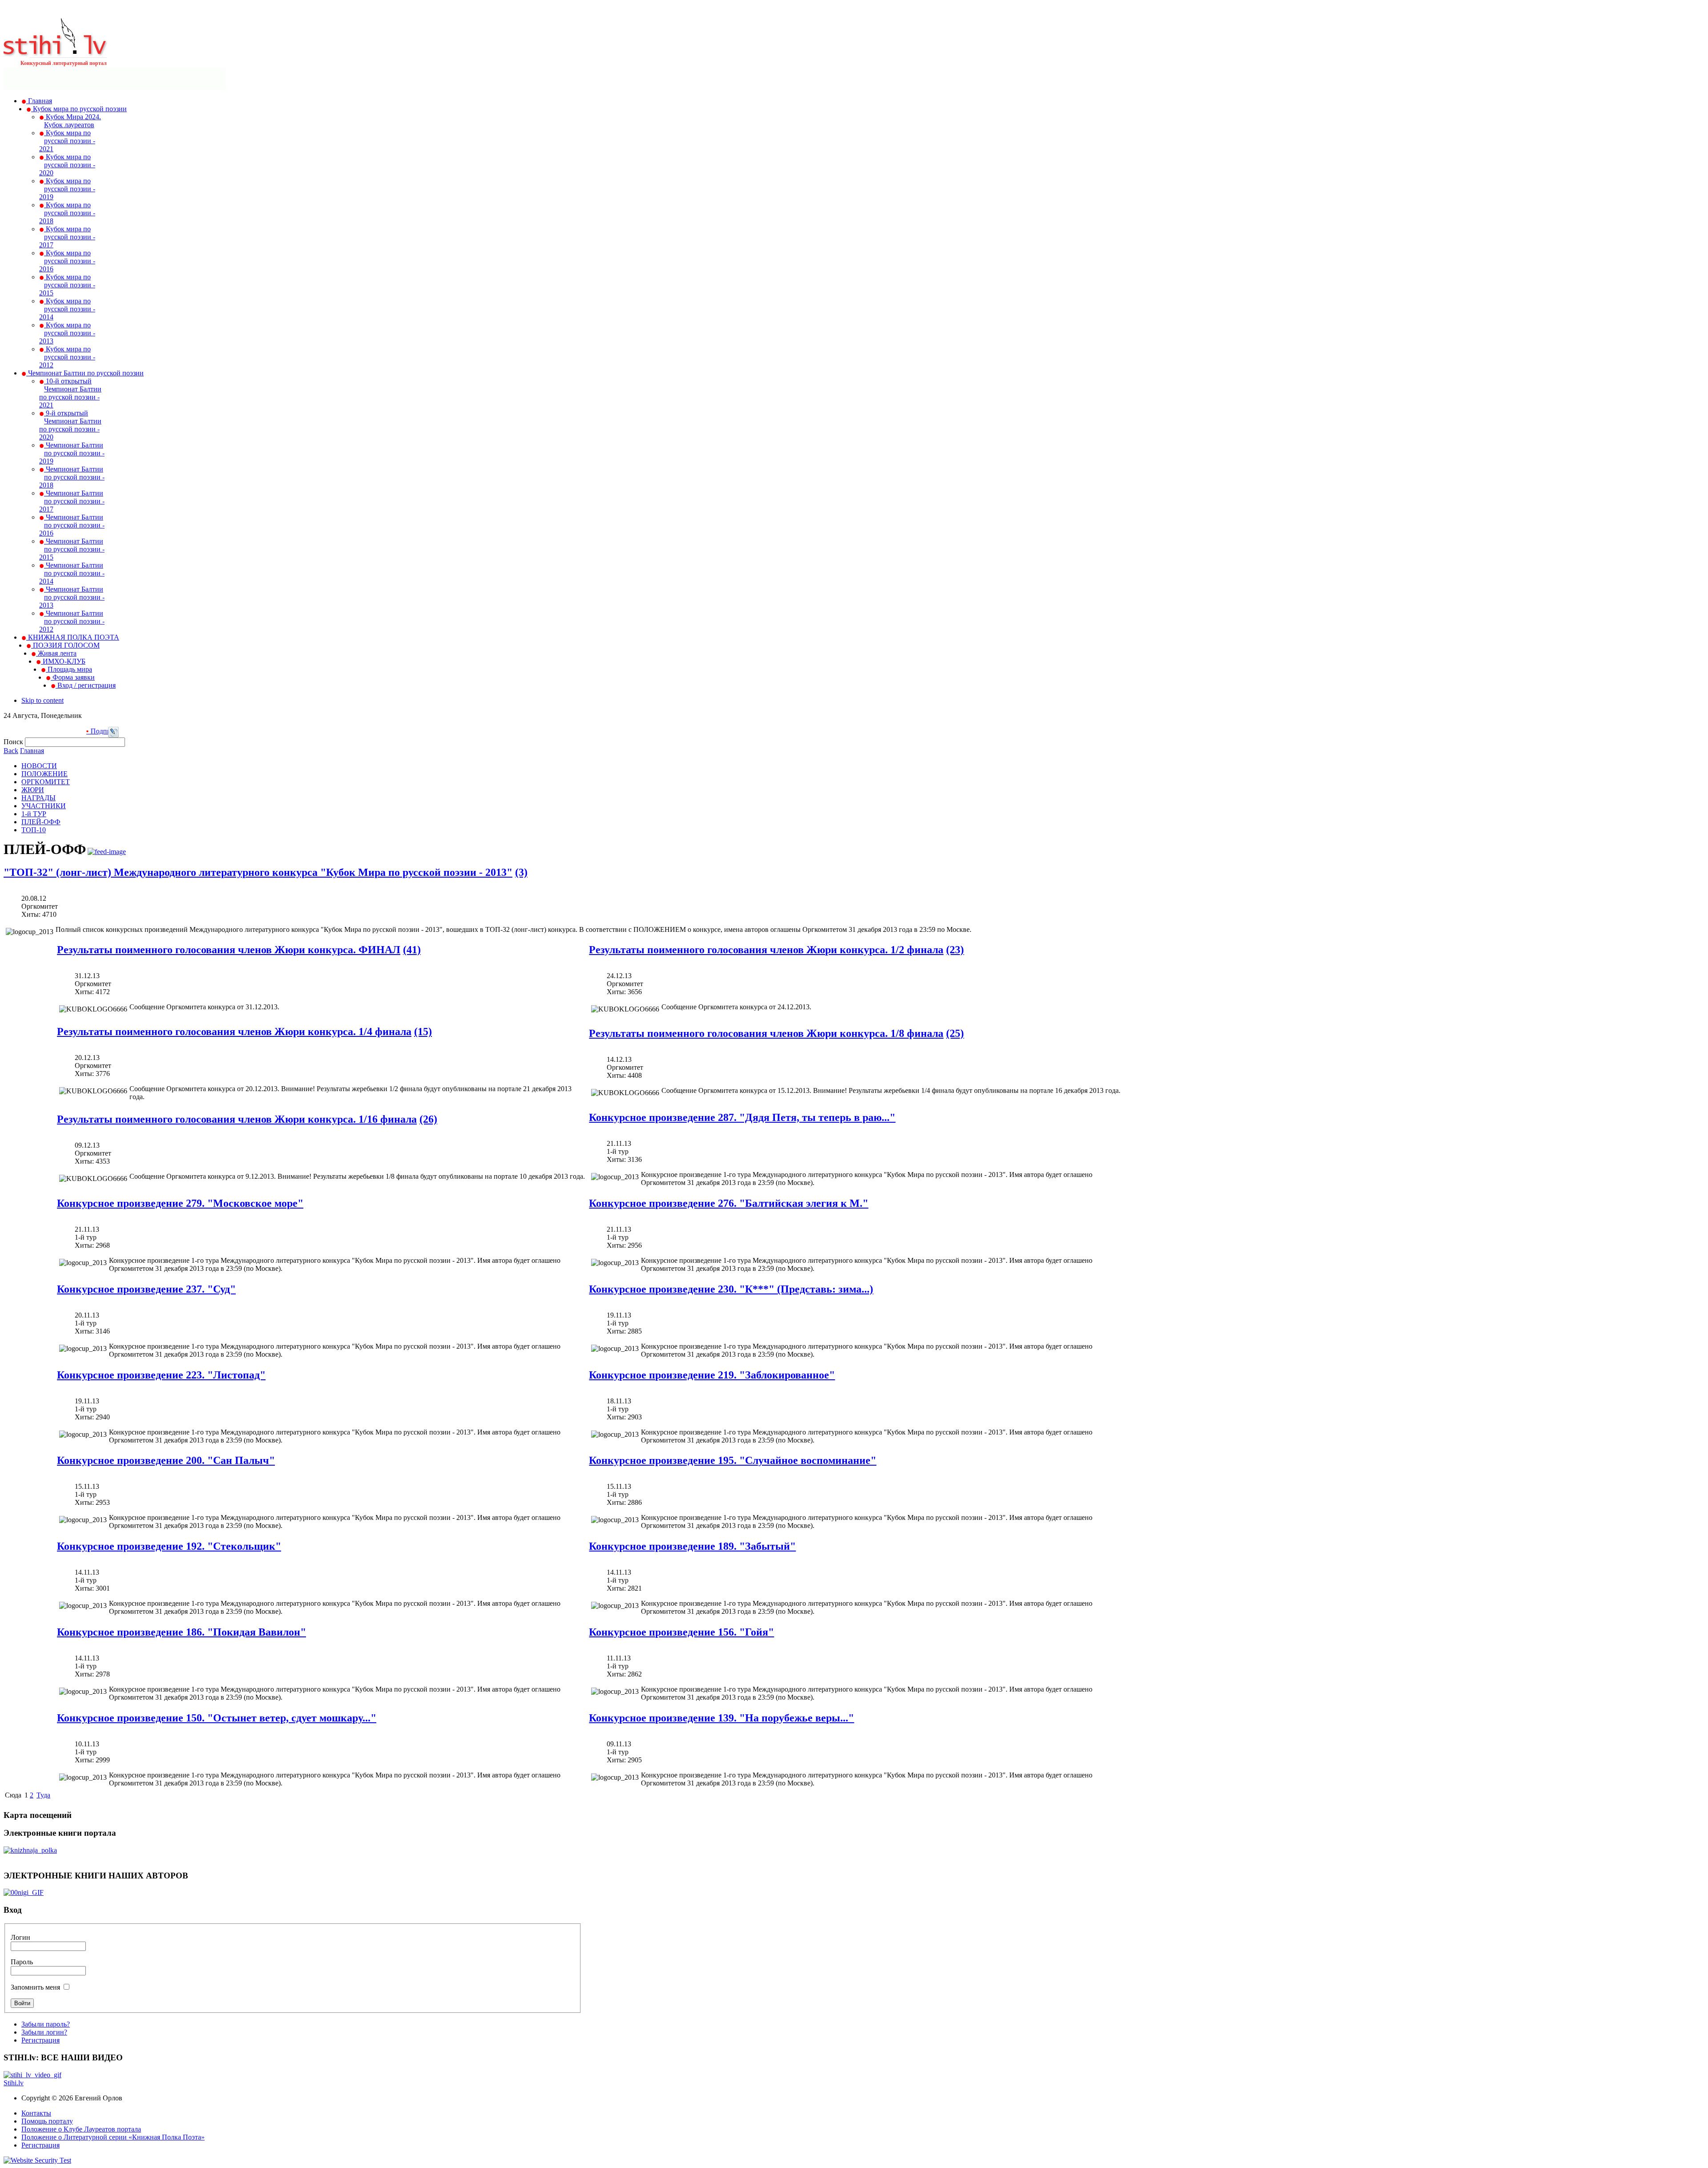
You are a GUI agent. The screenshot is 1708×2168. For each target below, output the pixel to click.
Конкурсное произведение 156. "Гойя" (681, 1632)
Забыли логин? (44, 2032)
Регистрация (40, 2040)
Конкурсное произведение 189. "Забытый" (692, 1546)
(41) (412, 950)
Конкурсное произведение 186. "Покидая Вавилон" (181, 1632)
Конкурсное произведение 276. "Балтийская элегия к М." (729, 1203)
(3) (521, 872)
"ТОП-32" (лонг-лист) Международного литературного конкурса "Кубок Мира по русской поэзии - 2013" (258, 872)
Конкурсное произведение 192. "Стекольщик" (169, 1546)
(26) (428, 1119)
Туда (43, 1795)
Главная (32, 751)
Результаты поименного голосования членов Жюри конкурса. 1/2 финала (766, 950)
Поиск (14, 742)
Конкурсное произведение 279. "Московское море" (180, 1203)
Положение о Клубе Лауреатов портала (81, 2129)
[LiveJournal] (113, 735)
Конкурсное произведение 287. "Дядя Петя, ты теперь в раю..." (742, 1117)
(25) (955, 1033)
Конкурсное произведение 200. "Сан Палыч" (166, 1460)
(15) (423, 1032)
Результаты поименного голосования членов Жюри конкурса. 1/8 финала (766, 1033)
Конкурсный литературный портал (64, 63)
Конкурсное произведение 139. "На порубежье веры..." (721, 1718)
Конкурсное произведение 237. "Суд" (146, 1289)
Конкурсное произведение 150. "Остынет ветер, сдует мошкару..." (217, 1718)
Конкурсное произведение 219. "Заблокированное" (712, 1375)
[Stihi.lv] (55, 53)
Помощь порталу (47, 2121)
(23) (955, 950)
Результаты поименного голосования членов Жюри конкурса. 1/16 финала (237, 1119)
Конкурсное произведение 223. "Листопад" (161, 1375)
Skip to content (42, 700)
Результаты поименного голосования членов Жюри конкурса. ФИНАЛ (229, 950)
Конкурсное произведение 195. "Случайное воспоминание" (733, 1460)
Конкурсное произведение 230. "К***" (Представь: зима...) (731, 1289)
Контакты (36, 2113)
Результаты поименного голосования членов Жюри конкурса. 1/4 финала (234, 1032)
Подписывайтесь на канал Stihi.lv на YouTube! (95, 731)
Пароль (22, 1962)
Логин (20, 1937)
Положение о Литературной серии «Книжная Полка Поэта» (113, 2137)
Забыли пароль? (46, 2024)
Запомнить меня (35, 1987)
